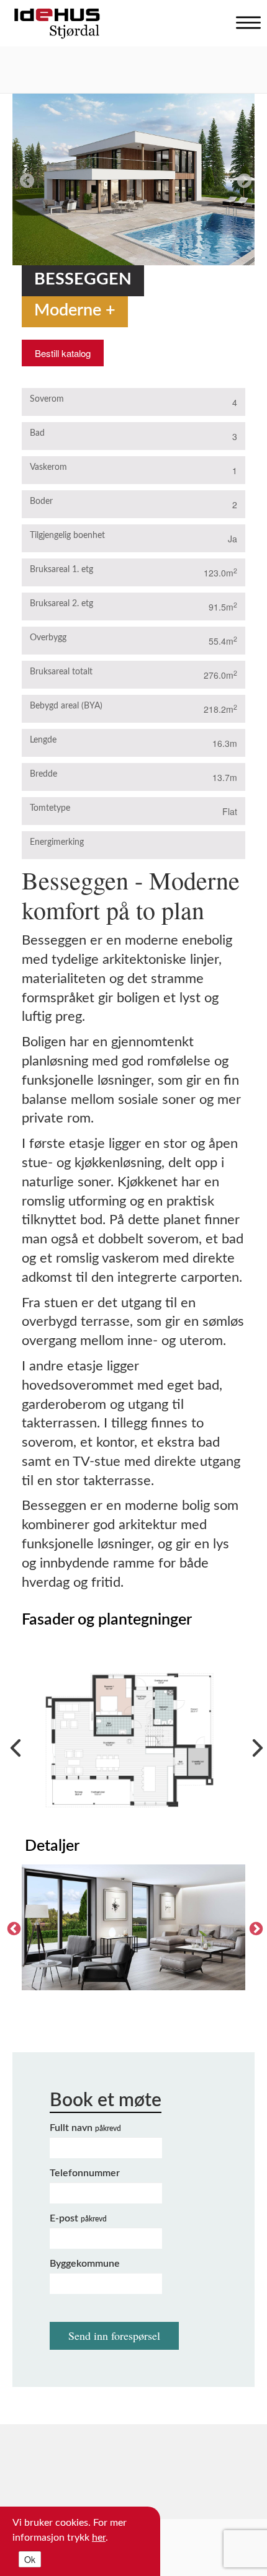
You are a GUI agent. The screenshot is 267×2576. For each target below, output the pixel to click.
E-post (78, 2218)
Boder (41, 501)
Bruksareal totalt (61, 672)
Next (242, 179)
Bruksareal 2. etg (61, 604)
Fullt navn (85, 2128)
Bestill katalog (63, 353)
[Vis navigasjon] (245, 20)
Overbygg (48, 638)
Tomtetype (50, 808)
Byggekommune (85, 2264)
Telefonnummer (85, 2173)
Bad (37, 433)
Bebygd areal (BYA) (66, 706)
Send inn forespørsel (114, 2336)
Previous (25, 179)
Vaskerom (48, 467)
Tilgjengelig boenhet (67, 536)
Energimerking (57, 842)
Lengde (43, 740)
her (99, 2538)
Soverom (47, 399)
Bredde (43, 774)
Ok (30, 2559)
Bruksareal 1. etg (61, 570)
